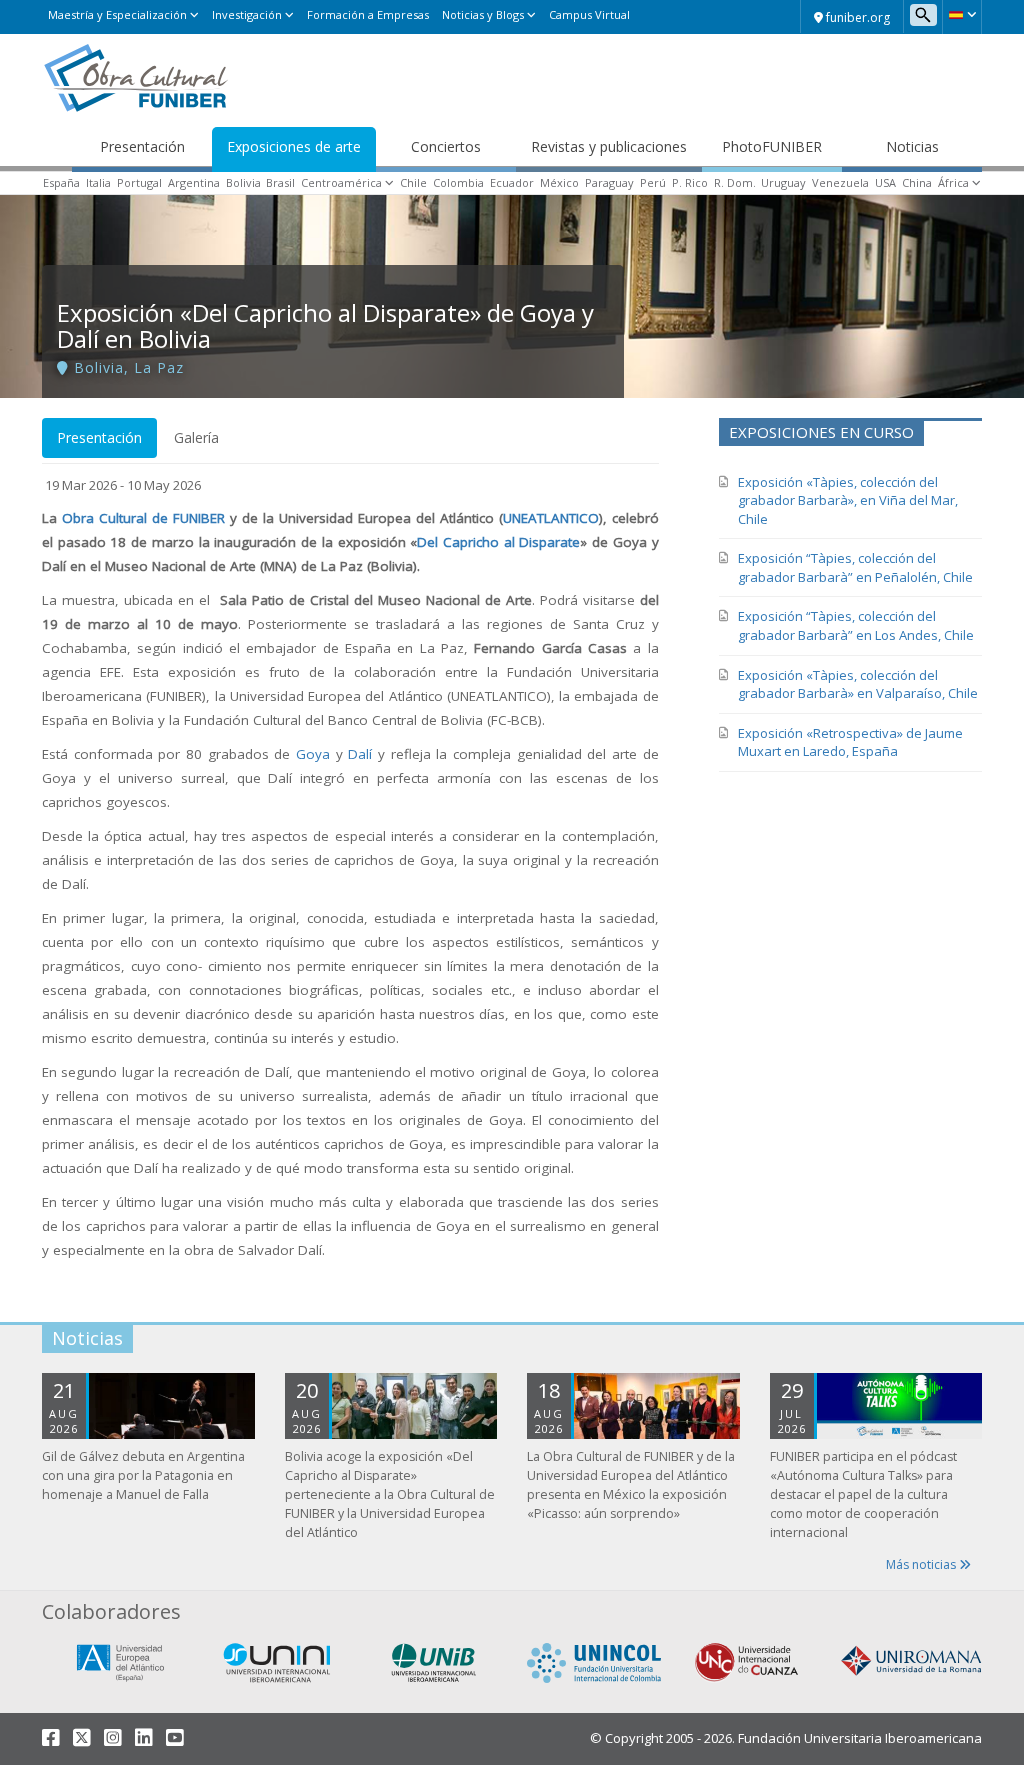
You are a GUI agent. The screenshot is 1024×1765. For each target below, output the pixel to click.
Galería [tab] (196, 437)
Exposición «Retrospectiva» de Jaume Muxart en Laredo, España (850, 742)
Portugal (139, 182)
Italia (98, 182)
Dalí (363, 754)
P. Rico (690, 182)
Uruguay (783, 182)
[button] (962, 15)
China (917, 182)
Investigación (247, 14)
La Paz (159, 367)
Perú (653, 182)
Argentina (194, 182)
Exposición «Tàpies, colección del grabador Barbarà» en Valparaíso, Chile (858, 684)
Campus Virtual (589, 14)
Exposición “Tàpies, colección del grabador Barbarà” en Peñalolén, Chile (855, 567)
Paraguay (609, 182)
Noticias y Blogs (483, 14)
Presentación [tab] (99, 437)
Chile (413, 182)
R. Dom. (735, 182)
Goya (313, 754)
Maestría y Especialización (117, 14)
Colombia (458, 182)
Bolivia (243, 182)
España (61, 182)
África (953, 182)
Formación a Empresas (368, 14)
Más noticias (922, 1564)
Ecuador (512, 182)
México (559, 182)
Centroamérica (341, 182)
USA (885, 182)
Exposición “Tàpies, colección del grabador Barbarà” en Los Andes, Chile (856, 625)
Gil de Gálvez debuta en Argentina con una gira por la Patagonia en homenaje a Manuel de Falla (143, 1475)
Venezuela (840, 182)
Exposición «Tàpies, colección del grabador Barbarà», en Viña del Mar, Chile (848, 500)
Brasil (280, 182)
